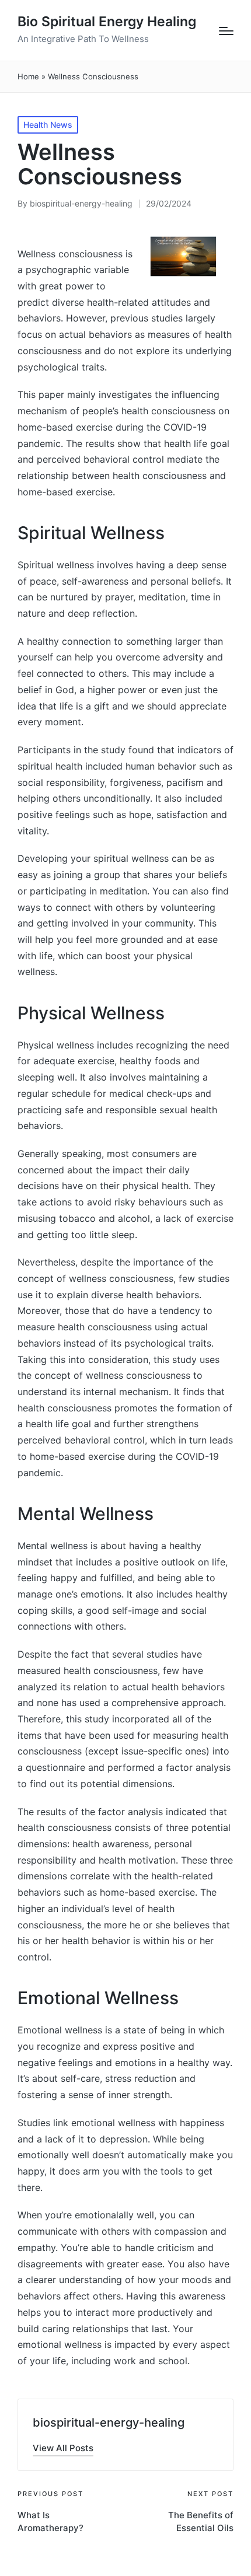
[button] (63, 2448)
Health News (48, 125)
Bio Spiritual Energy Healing (107, 22)
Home (28, 76)
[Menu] (226, 31)
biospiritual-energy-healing (109, 2423)
